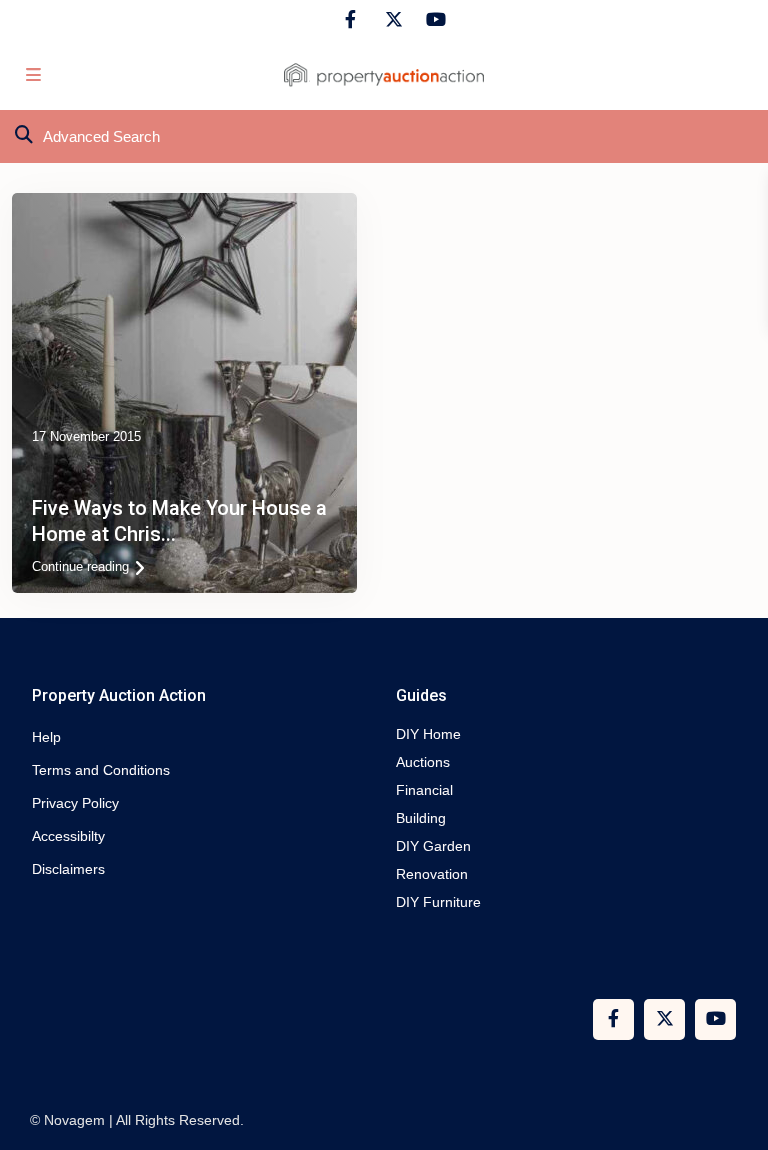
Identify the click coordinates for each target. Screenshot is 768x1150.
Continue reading (80, 566)
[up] (733, 1115)
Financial (424, 790)
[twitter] (391, 20)
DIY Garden (433, 846)
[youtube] (432, 20)
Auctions (423, 762)
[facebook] (350, 20)
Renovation (432, 874)
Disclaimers (68, 869)
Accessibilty (68, 836)
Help (46, 737)
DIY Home (428, 734)
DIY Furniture (438, 902)
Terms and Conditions (101, 770)
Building (421, 818)
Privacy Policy (75, 803)
